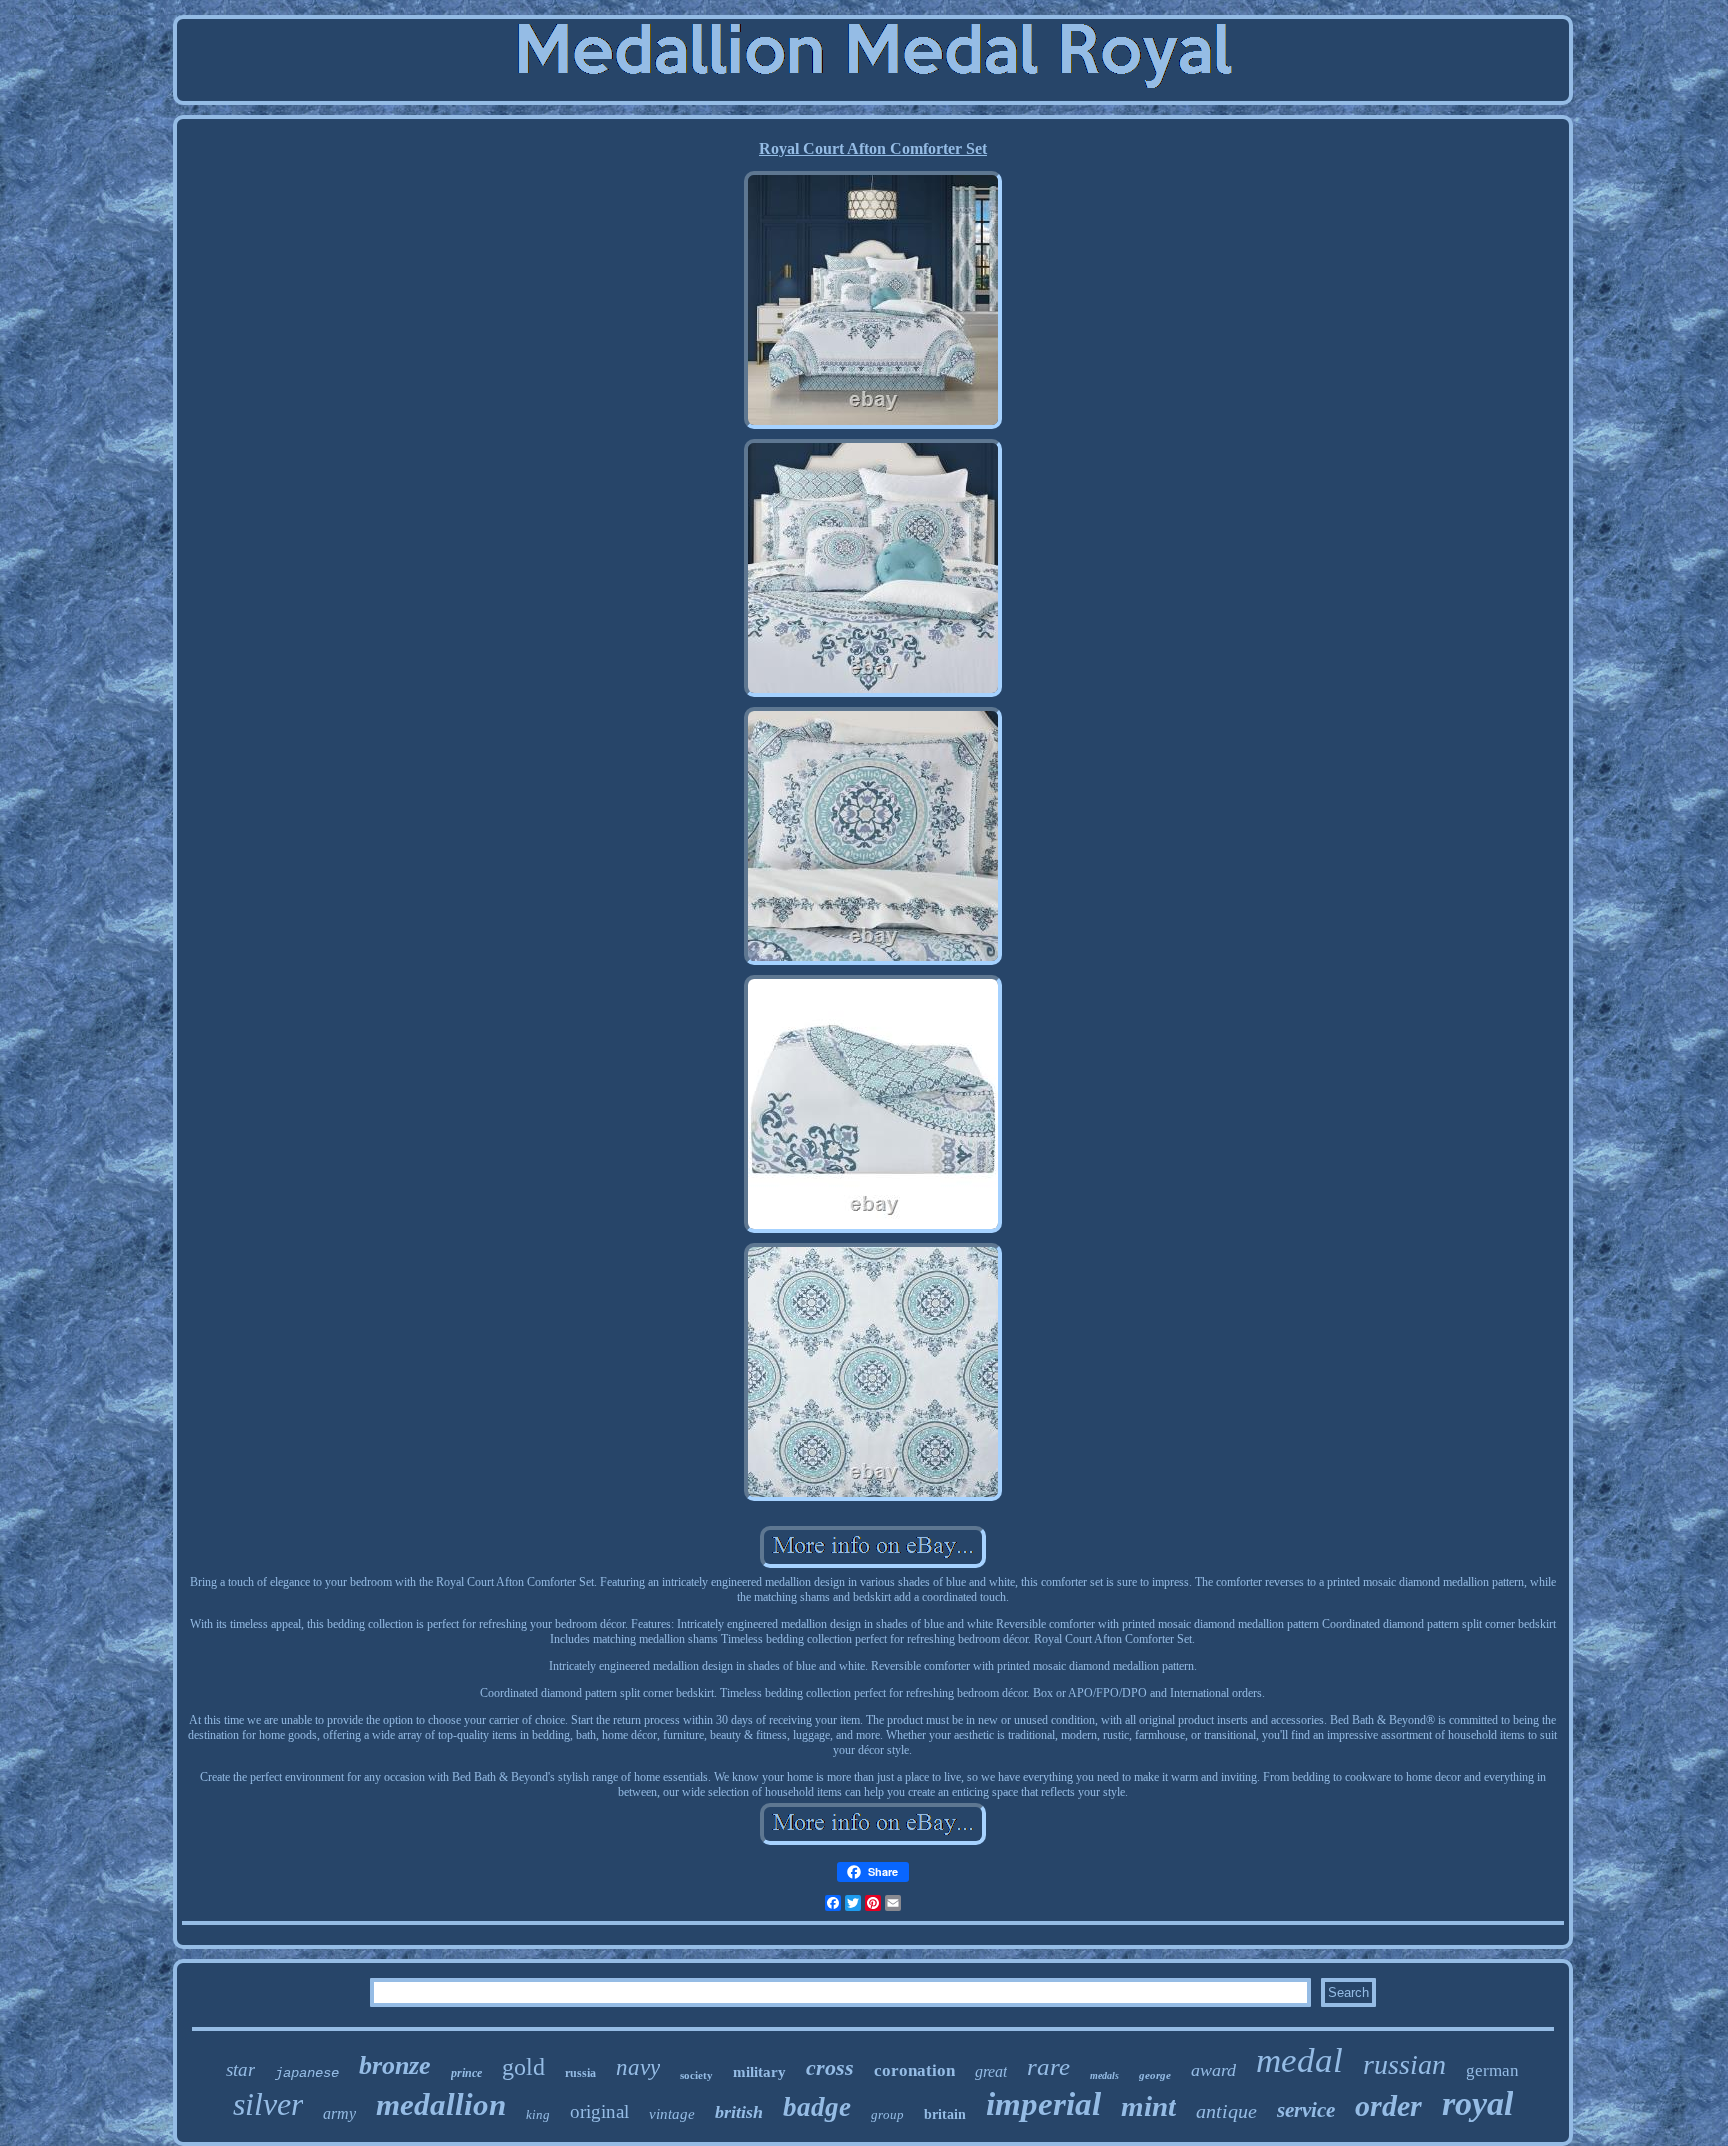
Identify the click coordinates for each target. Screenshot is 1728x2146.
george (1155, 2075)
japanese (307, 2073)
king (538, 2114)
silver (268, 2104)
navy (638, 2067)
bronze (395, 2065)
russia (580, 2073)
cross (830, 2067)
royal (1477, 2103)
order (1388, 2105)
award (1213, 2070)
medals (1104, 2075)
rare (1048, 2066)
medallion (441, 2104)
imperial (1043, 2104)
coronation (914, 2070)
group (887, 2114)
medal (1299, 2060)
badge (817, 2107)
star (240, 2069)
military (759, 2072)
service (1306, 2110)
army (339, 2113)
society (696, 2075)
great (991, 2071)
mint (1148, 2106)
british (739, 2112)
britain (945, 2114)
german (1492, 2070)
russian (1404, 2064)
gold (523, 2067)
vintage (672, 2114)
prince (466, 2073)
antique (1226, 2111)
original (599, 2111)
